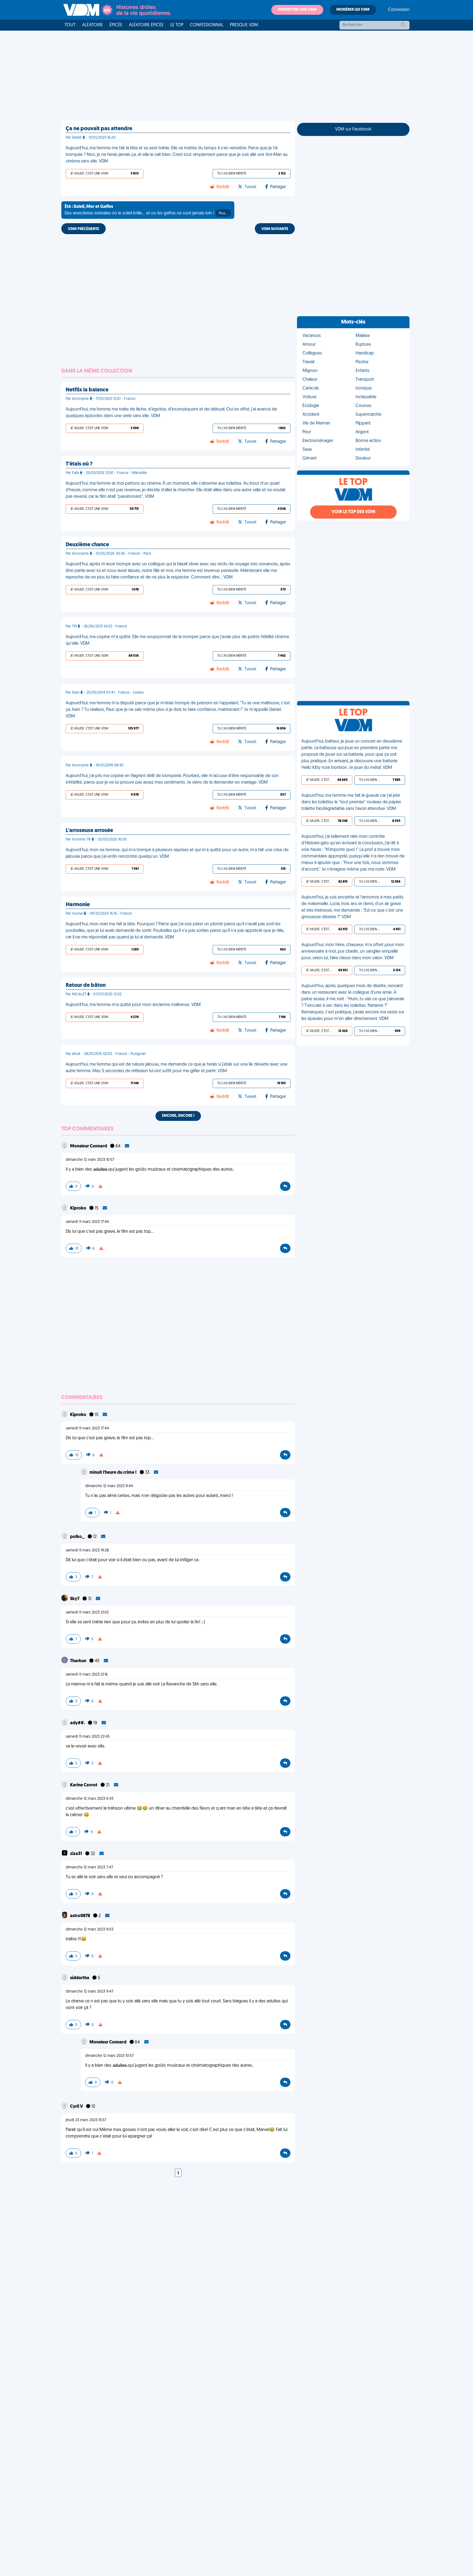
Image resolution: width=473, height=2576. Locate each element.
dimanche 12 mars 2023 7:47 (89, 1867)
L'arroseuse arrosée (89, 831)
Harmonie (78, 905)
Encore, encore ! (178, 1116)
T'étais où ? (79, 464)
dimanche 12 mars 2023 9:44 (109, 1486)
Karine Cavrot (84, 1785)
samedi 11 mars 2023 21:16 (87, 1675)
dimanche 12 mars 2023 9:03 (90, 1930)
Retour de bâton (86, 985)
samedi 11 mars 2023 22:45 (88, 1737)
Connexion (399, 10)
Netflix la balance (87, 390)
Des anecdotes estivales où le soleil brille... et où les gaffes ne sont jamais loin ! (146, 210)
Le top (177, 25)
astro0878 (80, 1916)
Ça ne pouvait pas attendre (99, 129)
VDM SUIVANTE (275, 229)
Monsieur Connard (89, 1146)
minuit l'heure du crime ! (113, 1473)
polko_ (78, 1537)
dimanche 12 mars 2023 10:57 (90, 1160)
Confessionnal (207, 25)
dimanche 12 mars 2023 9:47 (90, 1992)
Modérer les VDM (353, 10)
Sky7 (75, 1599)
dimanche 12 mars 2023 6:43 (90, 1799)
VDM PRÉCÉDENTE (83, 229)
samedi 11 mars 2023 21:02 (87, 1613)
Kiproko (79, 1208)
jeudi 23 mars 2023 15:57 (86, 2120)
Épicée (116, 25)
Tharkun (79, 1661)
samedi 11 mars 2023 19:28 (87, 1550)
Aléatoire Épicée (146, 25)
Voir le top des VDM (353, 512)
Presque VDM (244, 25)
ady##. (78, 1723)
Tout (70, 25)
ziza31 (77, 1854)
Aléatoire (93, 25)
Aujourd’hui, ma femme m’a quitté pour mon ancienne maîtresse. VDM (133, 1005)
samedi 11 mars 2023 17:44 (87, 1222)
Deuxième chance (87, 545)
